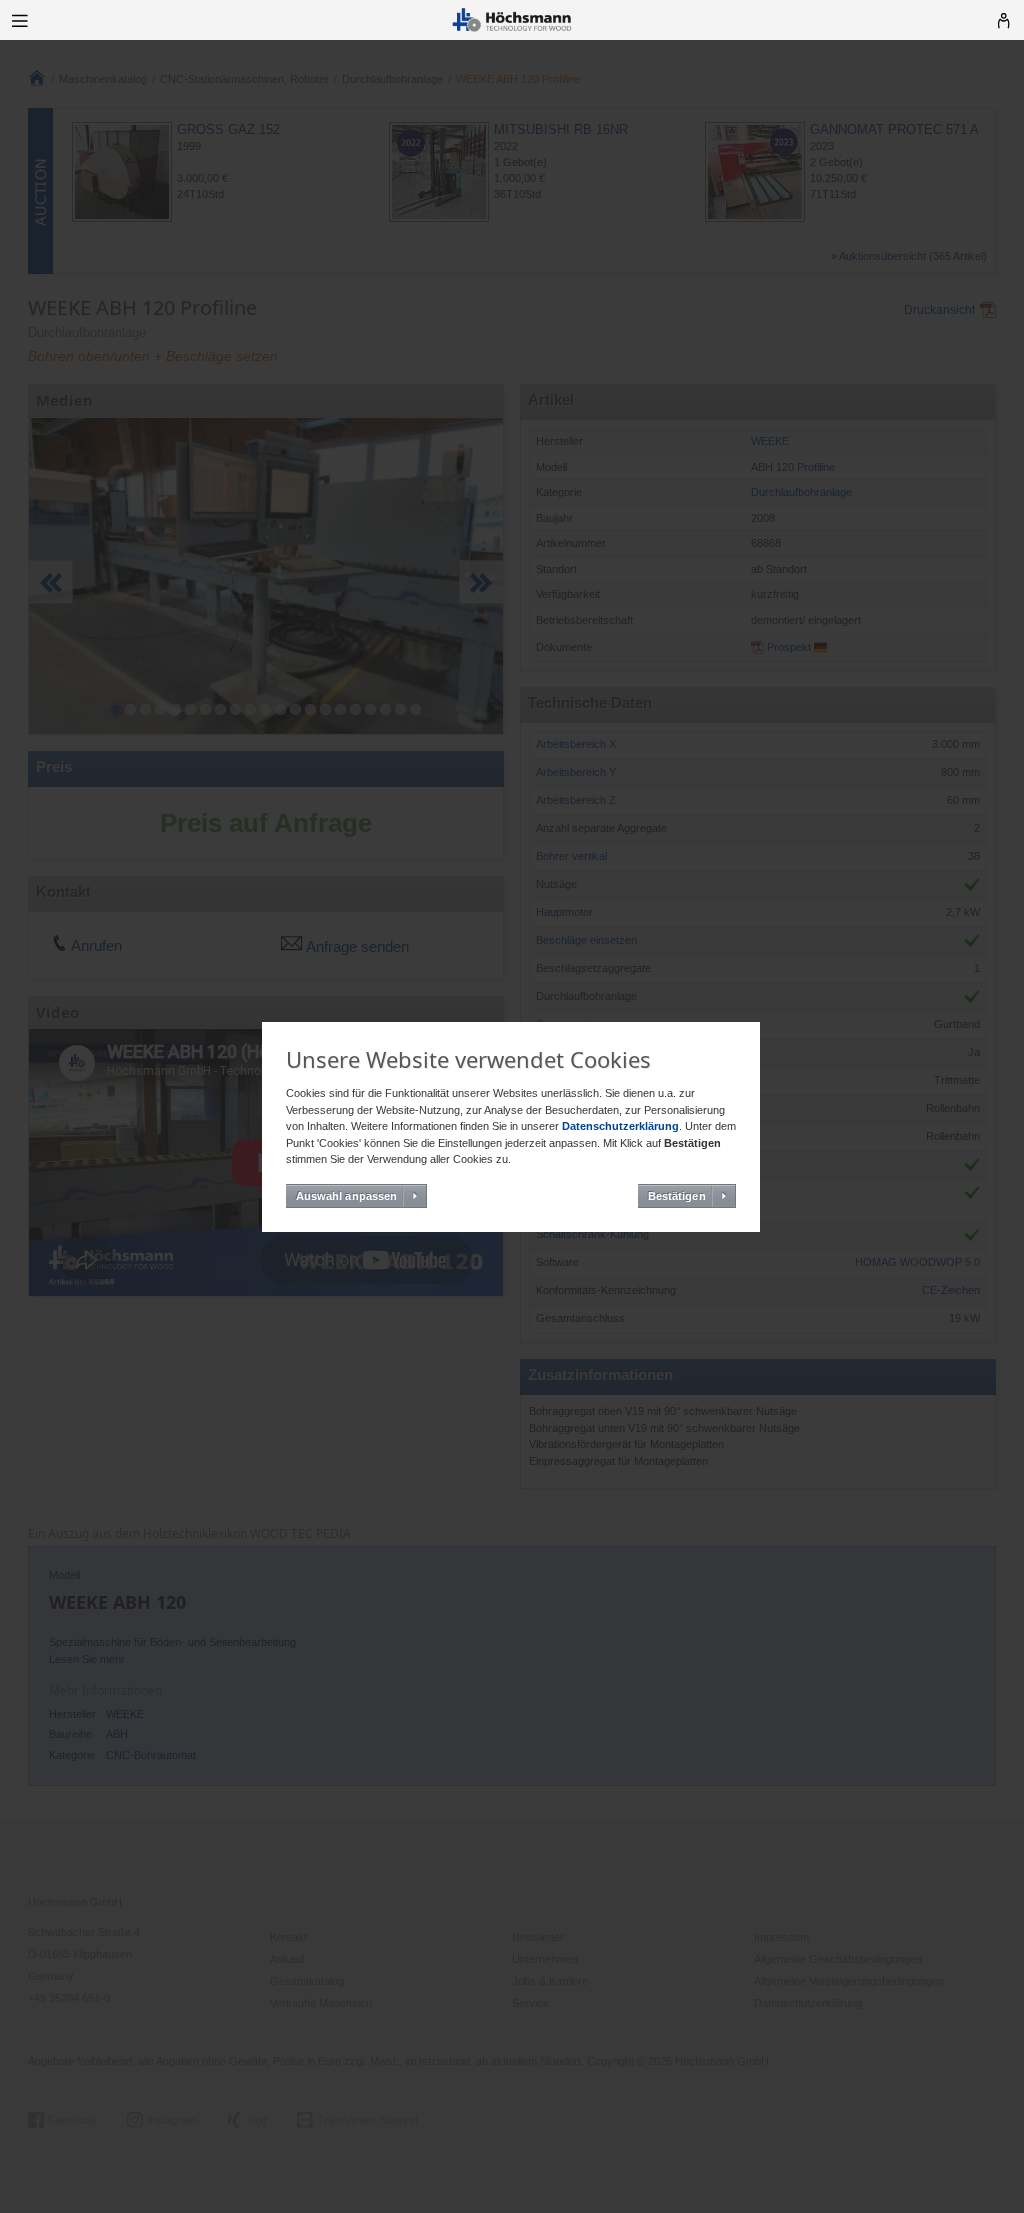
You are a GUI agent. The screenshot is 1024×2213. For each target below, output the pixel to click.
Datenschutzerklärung (620, 1126)
